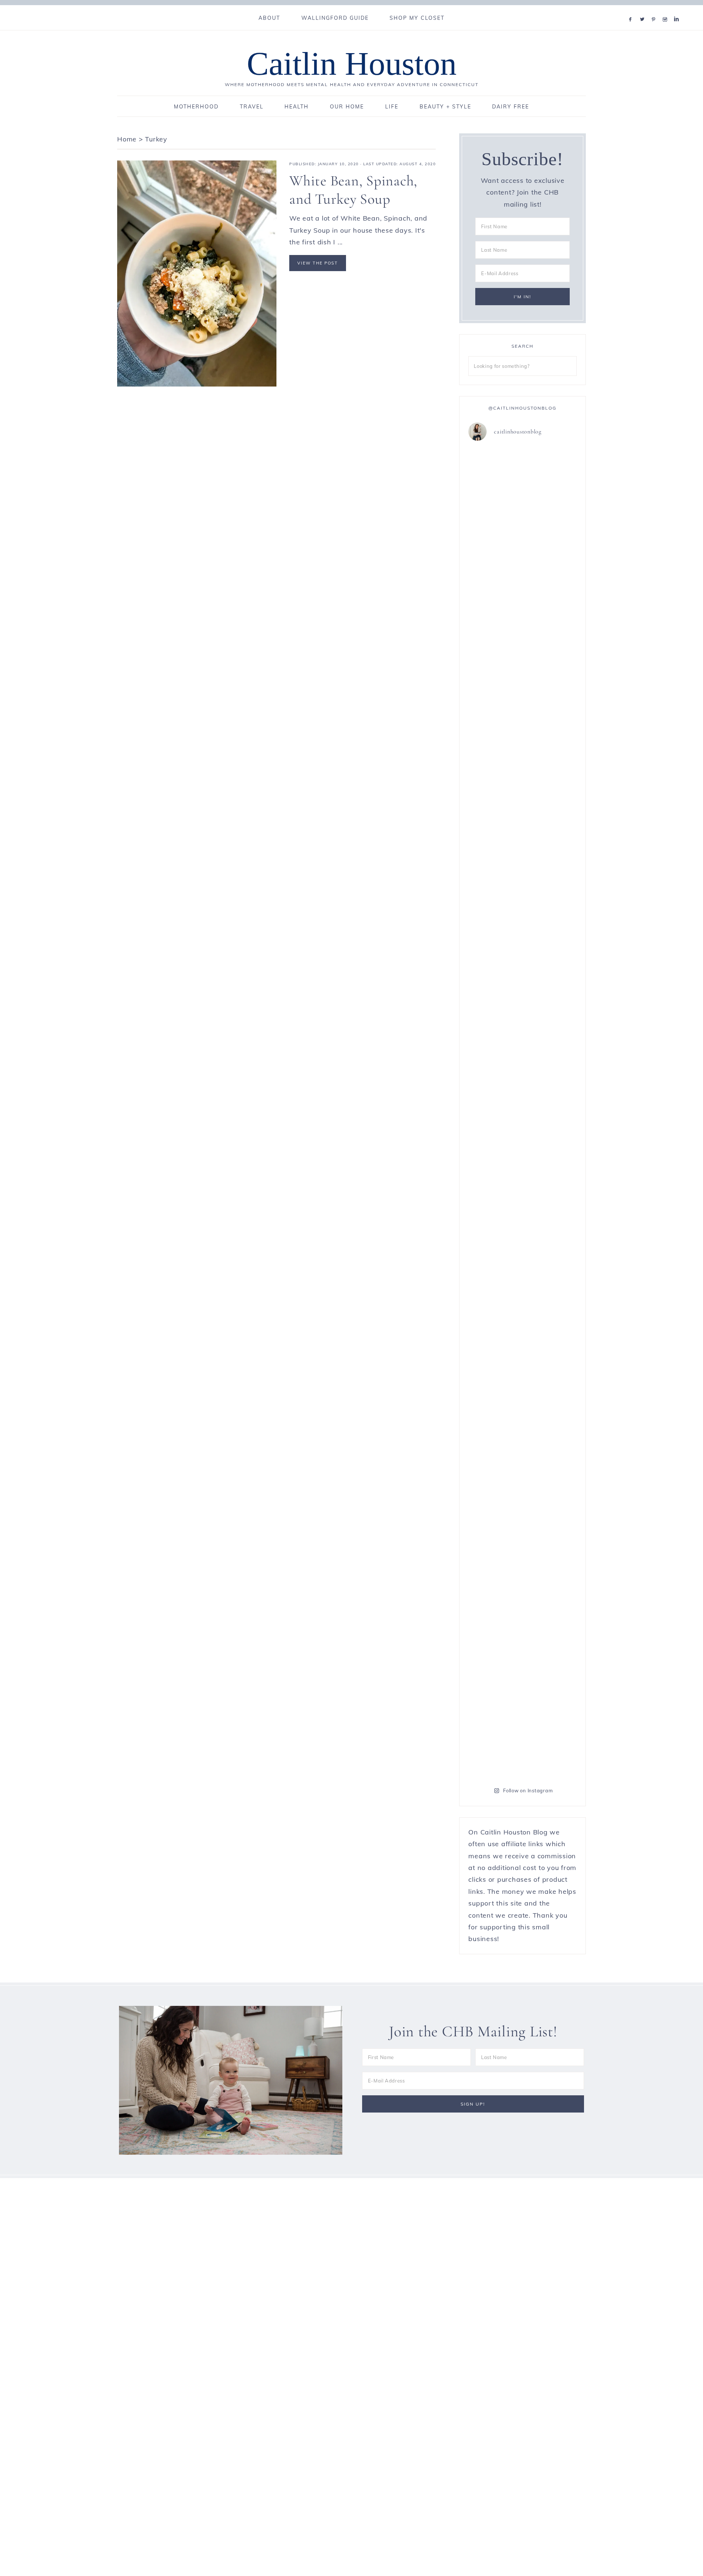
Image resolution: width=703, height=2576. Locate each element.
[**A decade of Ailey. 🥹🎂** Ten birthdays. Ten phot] (494, 640)
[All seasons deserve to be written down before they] (551, 1136)
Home (127, 139)
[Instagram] (667, 10)
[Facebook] (632, 10)
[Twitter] (644, 10)
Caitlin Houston (352, 64)
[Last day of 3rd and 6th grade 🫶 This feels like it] (551, 1549)
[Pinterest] (655, 10)
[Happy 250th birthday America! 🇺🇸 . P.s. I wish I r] (494, 1395)
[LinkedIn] (678, 10)
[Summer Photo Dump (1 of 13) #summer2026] (494, 976)
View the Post (318, 263)
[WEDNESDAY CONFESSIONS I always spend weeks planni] (551, 699)
